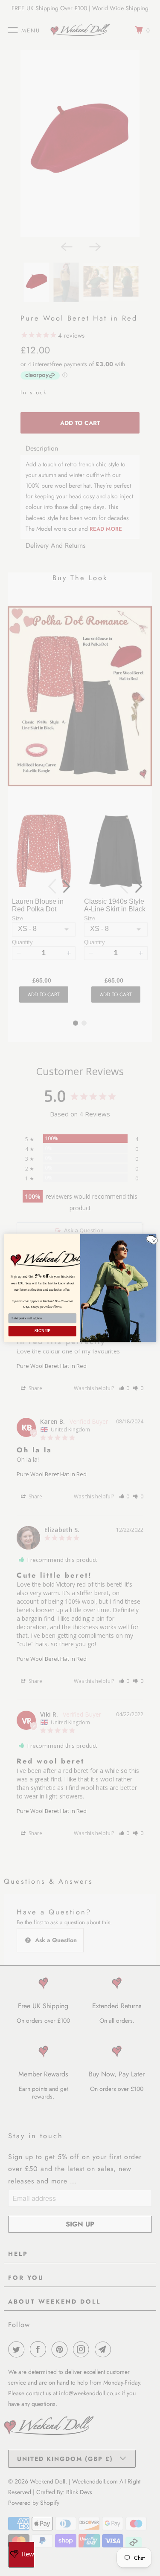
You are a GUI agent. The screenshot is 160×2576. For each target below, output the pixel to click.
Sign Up (42, 1331)
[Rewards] (21, 2555)
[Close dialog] (150, 1239)
